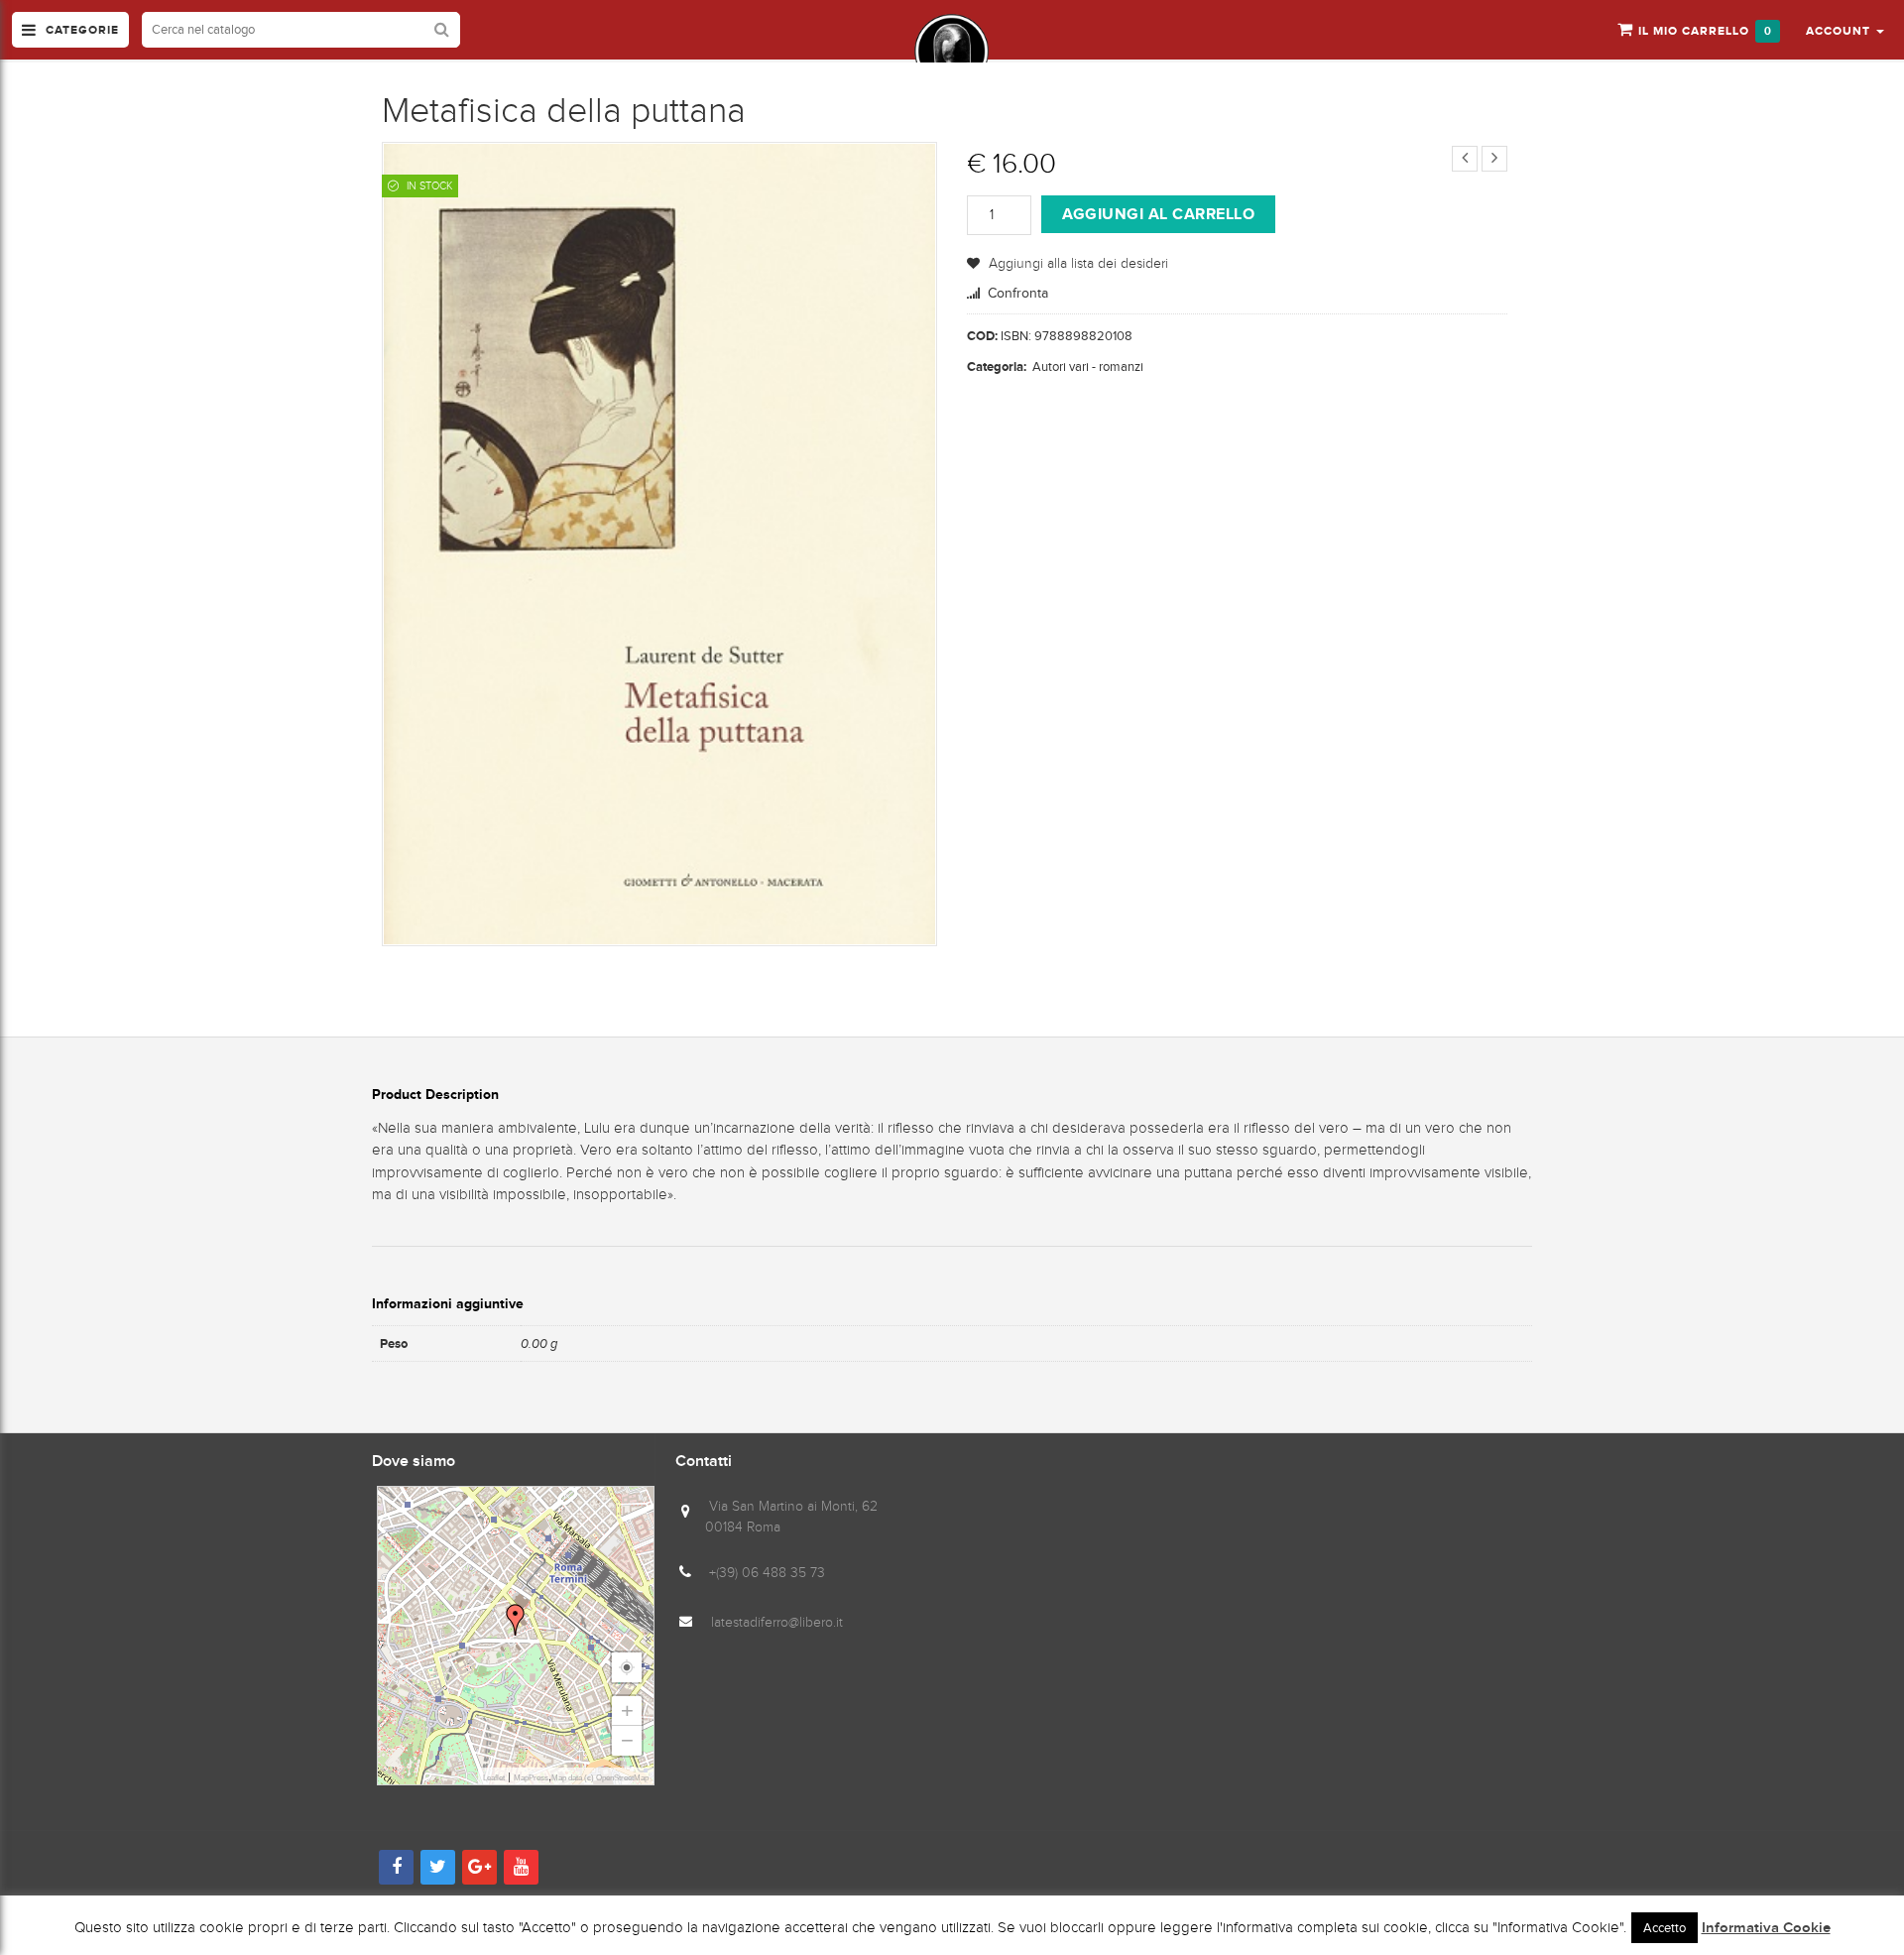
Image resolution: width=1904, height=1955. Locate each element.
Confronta (1018, 293)
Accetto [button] (1665, 1928)
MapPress (531, 1778)
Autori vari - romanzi (1088, 367)
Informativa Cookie (1766, 1928)
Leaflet (494, 1778)
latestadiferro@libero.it (777, 1622)
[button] (1845, 30)
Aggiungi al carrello (1158, 214)
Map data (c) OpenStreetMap (600, 1778)
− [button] (627, 1740)
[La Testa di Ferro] (952, 51)
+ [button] (627, 1711)
